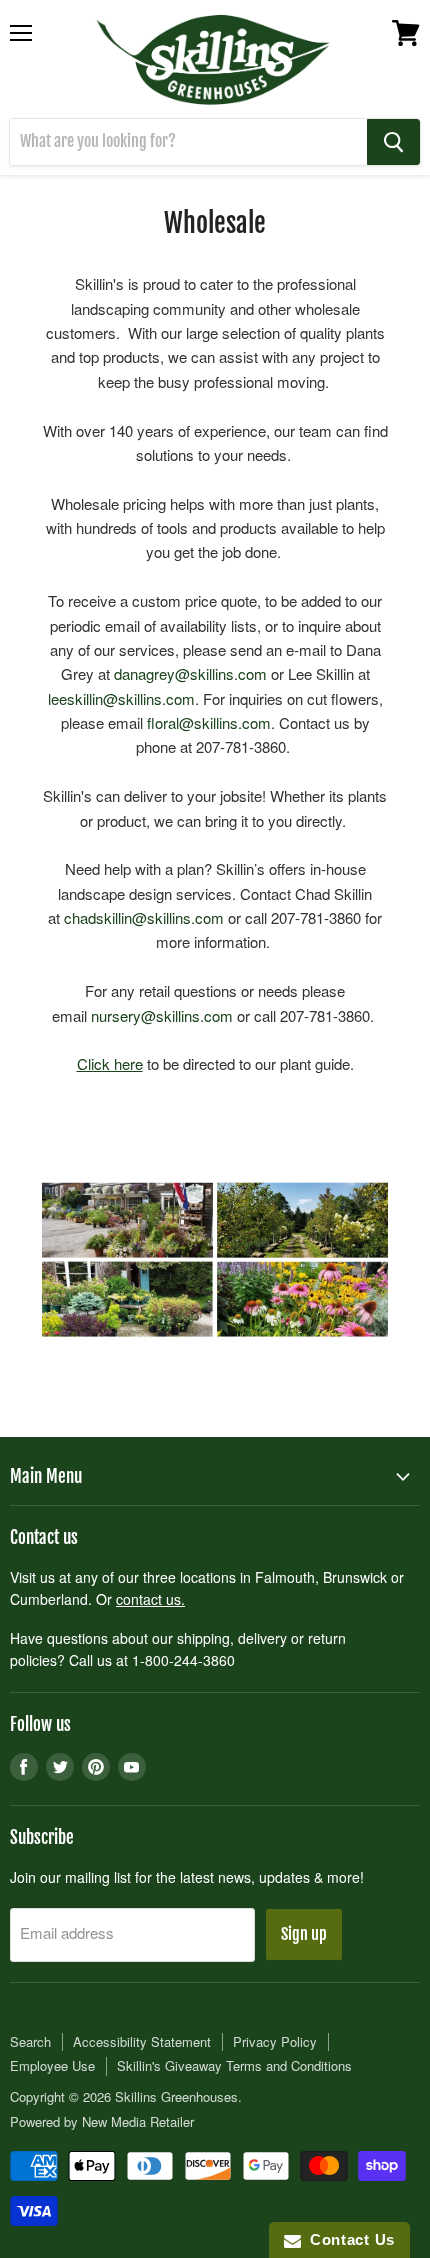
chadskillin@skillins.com (144, 917)
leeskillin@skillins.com (121, 698)
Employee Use (52, 2065)
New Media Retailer (138, 2121)
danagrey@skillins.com (190, 673)
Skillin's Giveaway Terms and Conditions (234, 2065)
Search (30, 2041)
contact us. (150, 1599)
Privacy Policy (275, 2041)
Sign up (304, 1934)
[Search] (393, 142)
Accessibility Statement (142, 2041)
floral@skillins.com (209, 722)
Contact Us (348, 2239)
